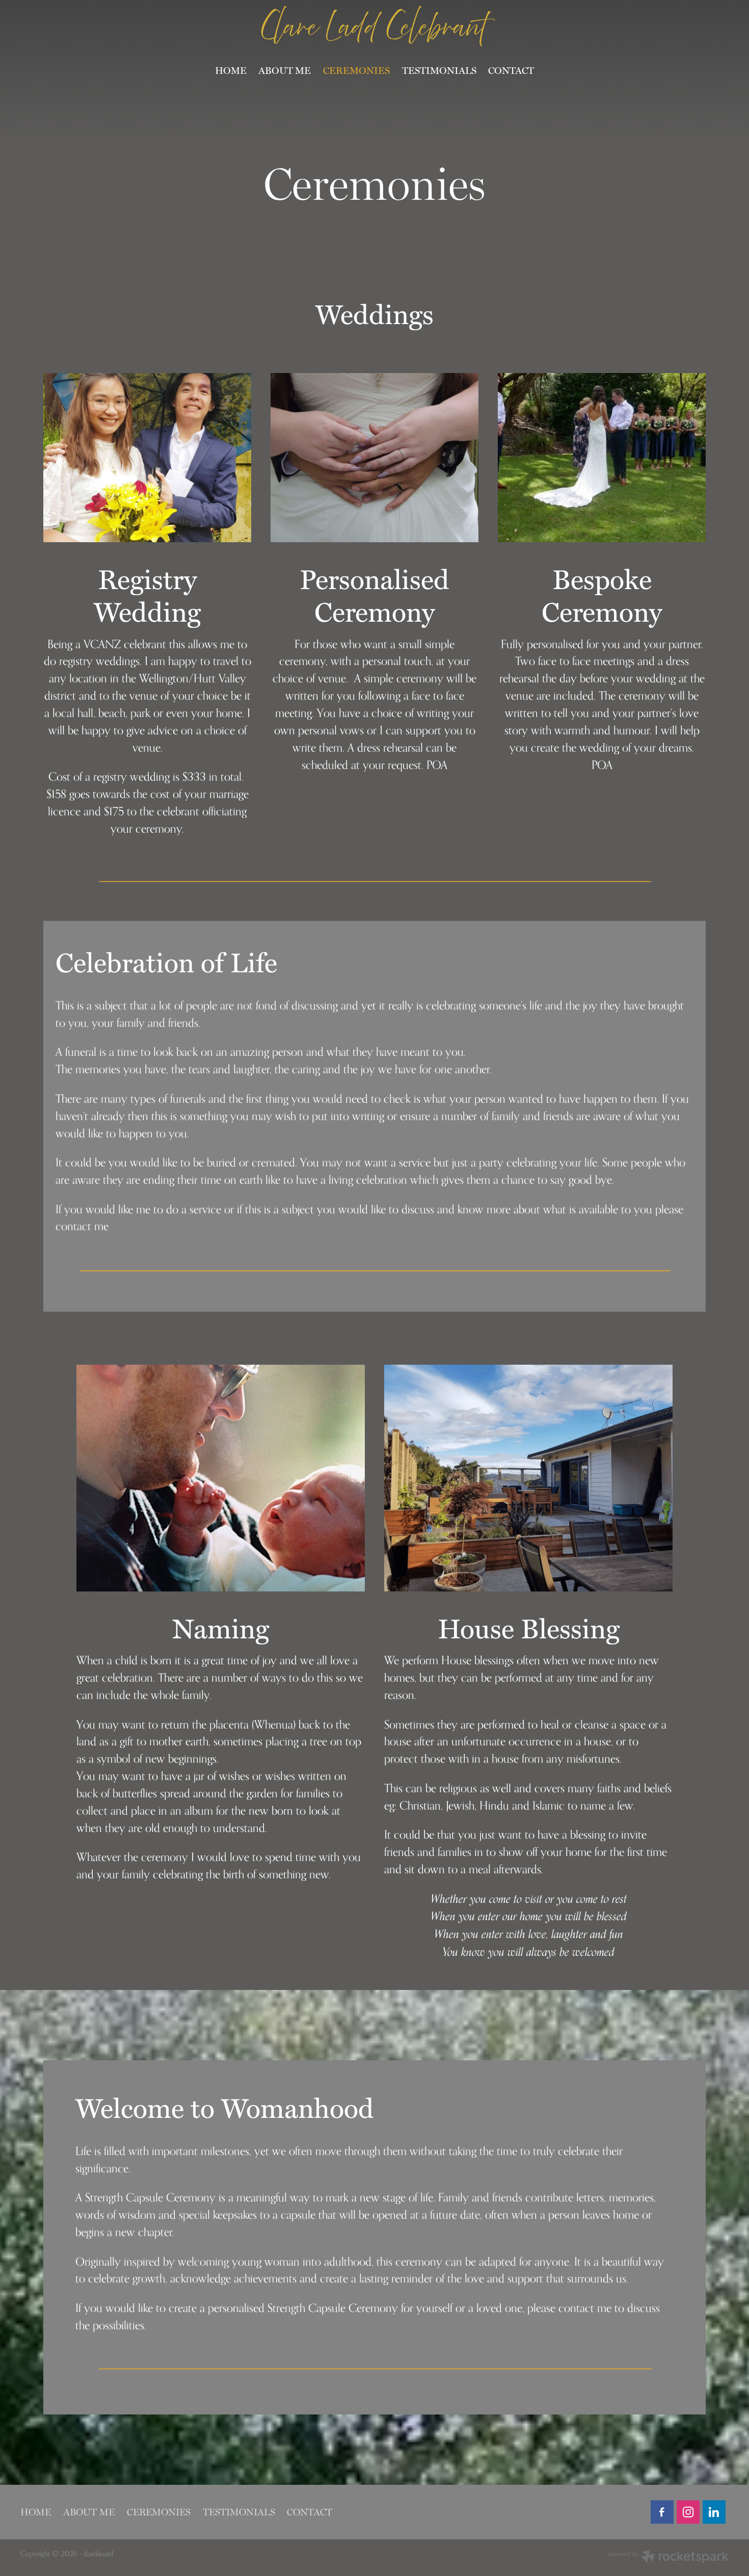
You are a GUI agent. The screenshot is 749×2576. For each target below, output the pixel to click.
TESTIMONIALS (439, 70)
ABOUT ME (285, 70)
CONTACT (511, 70)
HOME (231, 70)
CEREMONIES (356, 70)
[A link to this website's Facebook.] (662, 2512)
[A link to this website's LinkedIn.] (714, 2512)
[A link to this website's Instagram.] (688, 2512)
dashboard (99, 2553)
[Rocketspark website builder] (668, 2558)
